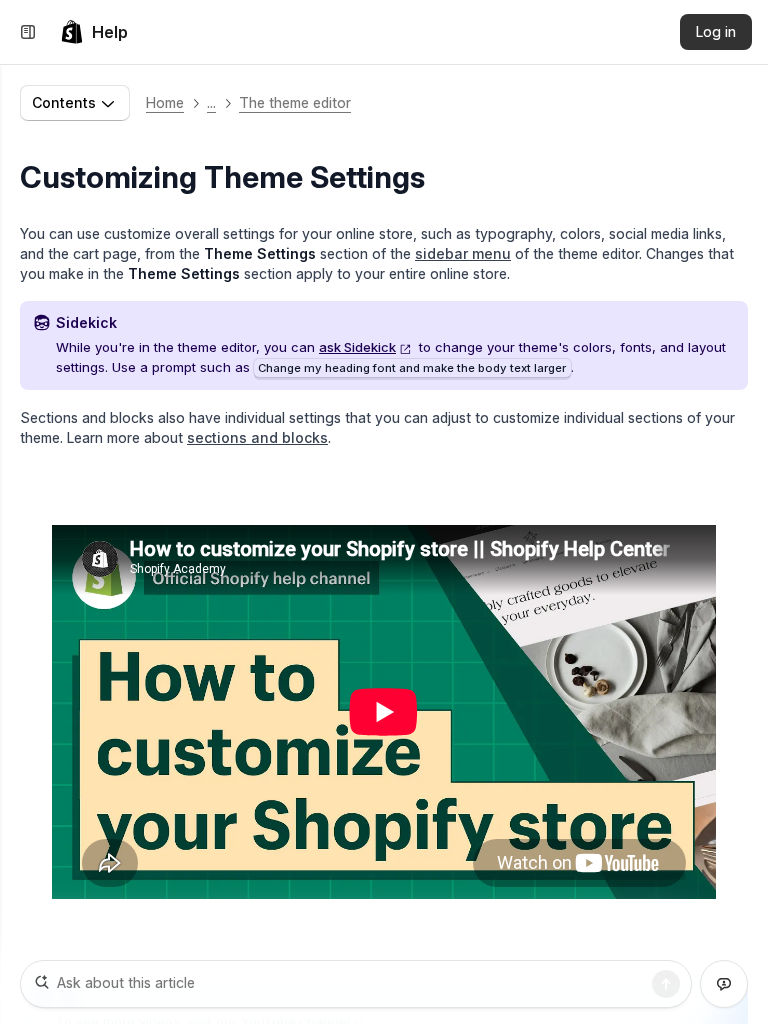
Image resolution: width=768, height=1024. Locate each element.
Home (165, 102)
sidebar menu (463, 253)
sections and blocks (257, 437)
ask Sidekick (357, 347)
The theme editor (295, 102)
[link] (94, 32)
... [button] (211, 102)
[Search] (666, 984)
